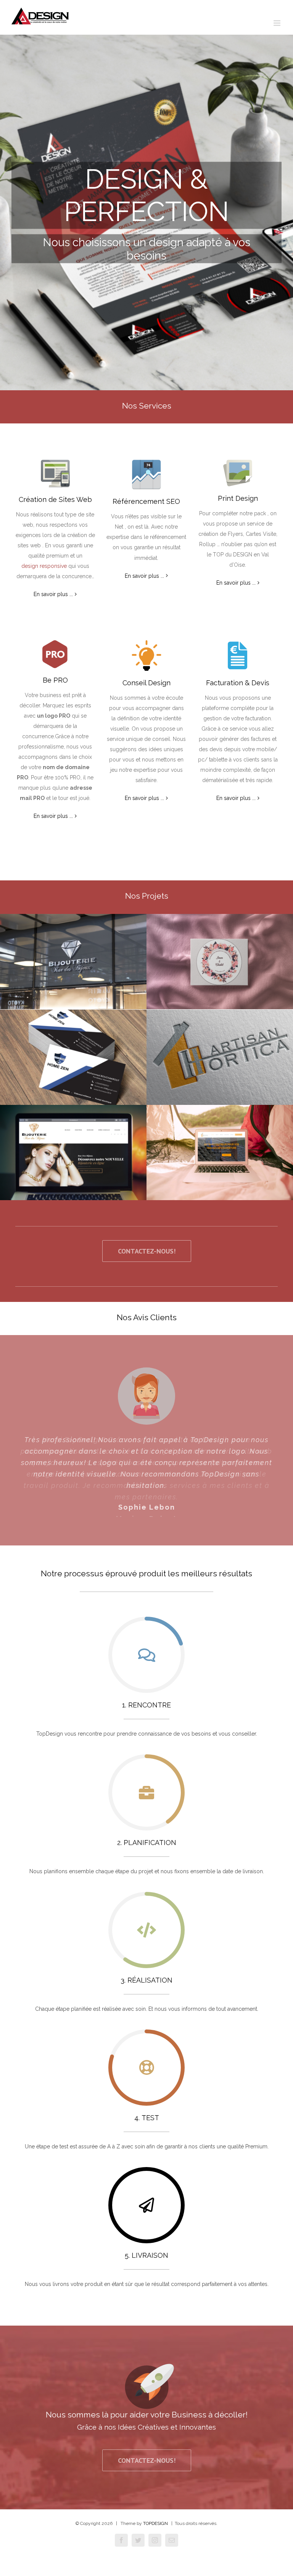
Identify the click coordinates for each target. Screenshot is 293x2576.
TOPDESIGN (155, 2532)
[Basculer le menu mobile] (278, 23)
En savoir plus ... (53, 594)
